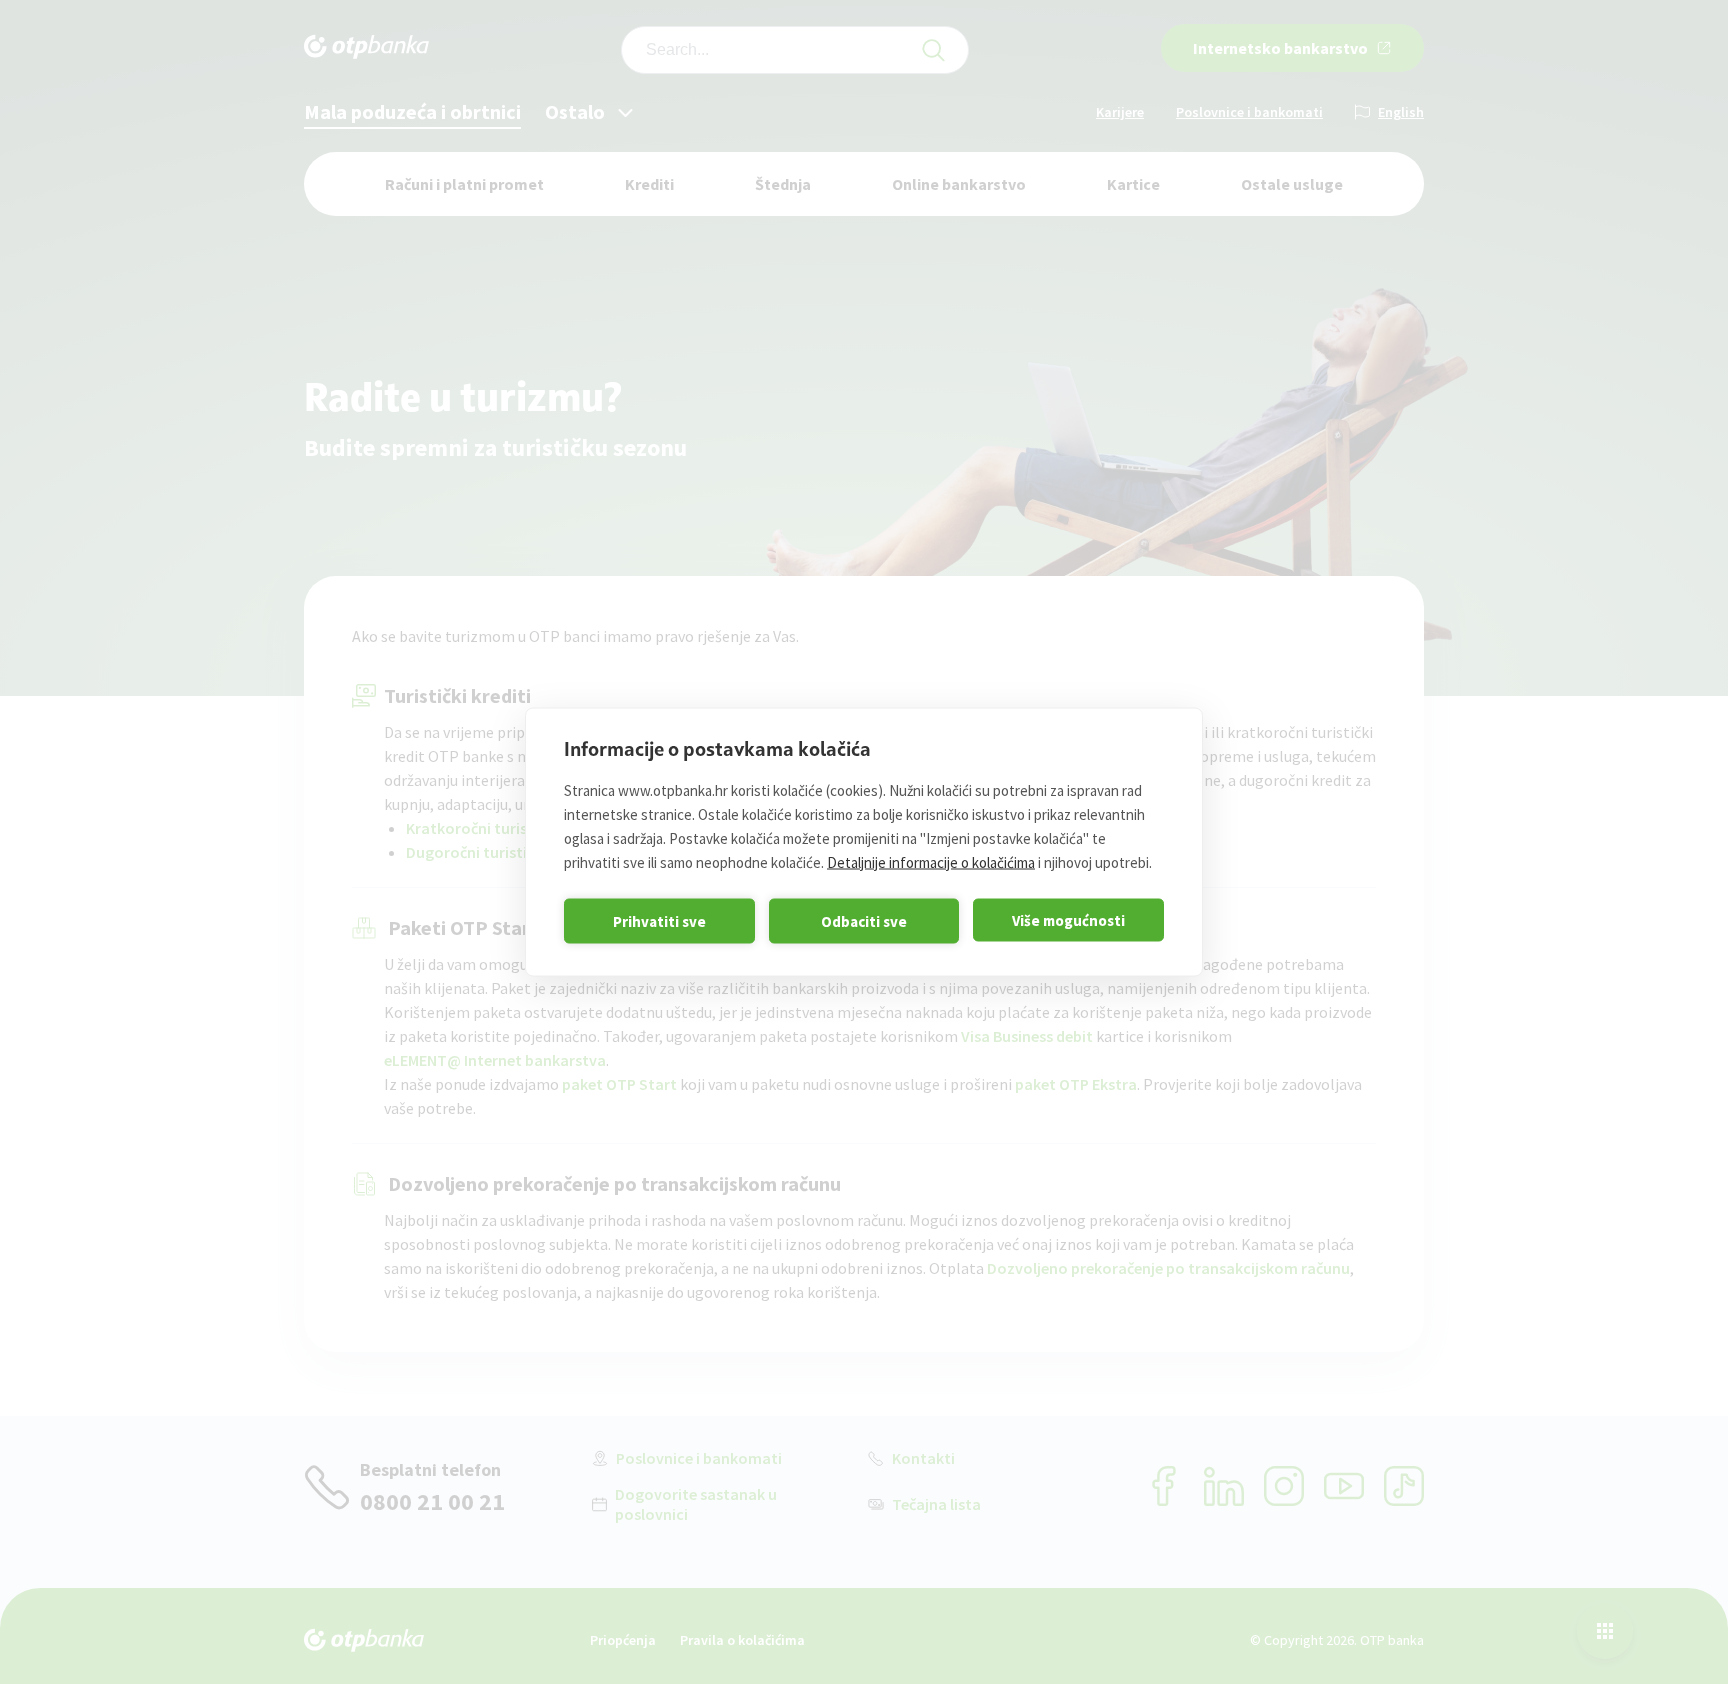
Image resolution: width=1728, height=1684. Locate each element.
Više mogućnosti (1068, 919)
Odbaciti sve (864, 920)
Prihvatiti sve (659, 920)
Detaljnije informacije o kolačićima (931, 862)
